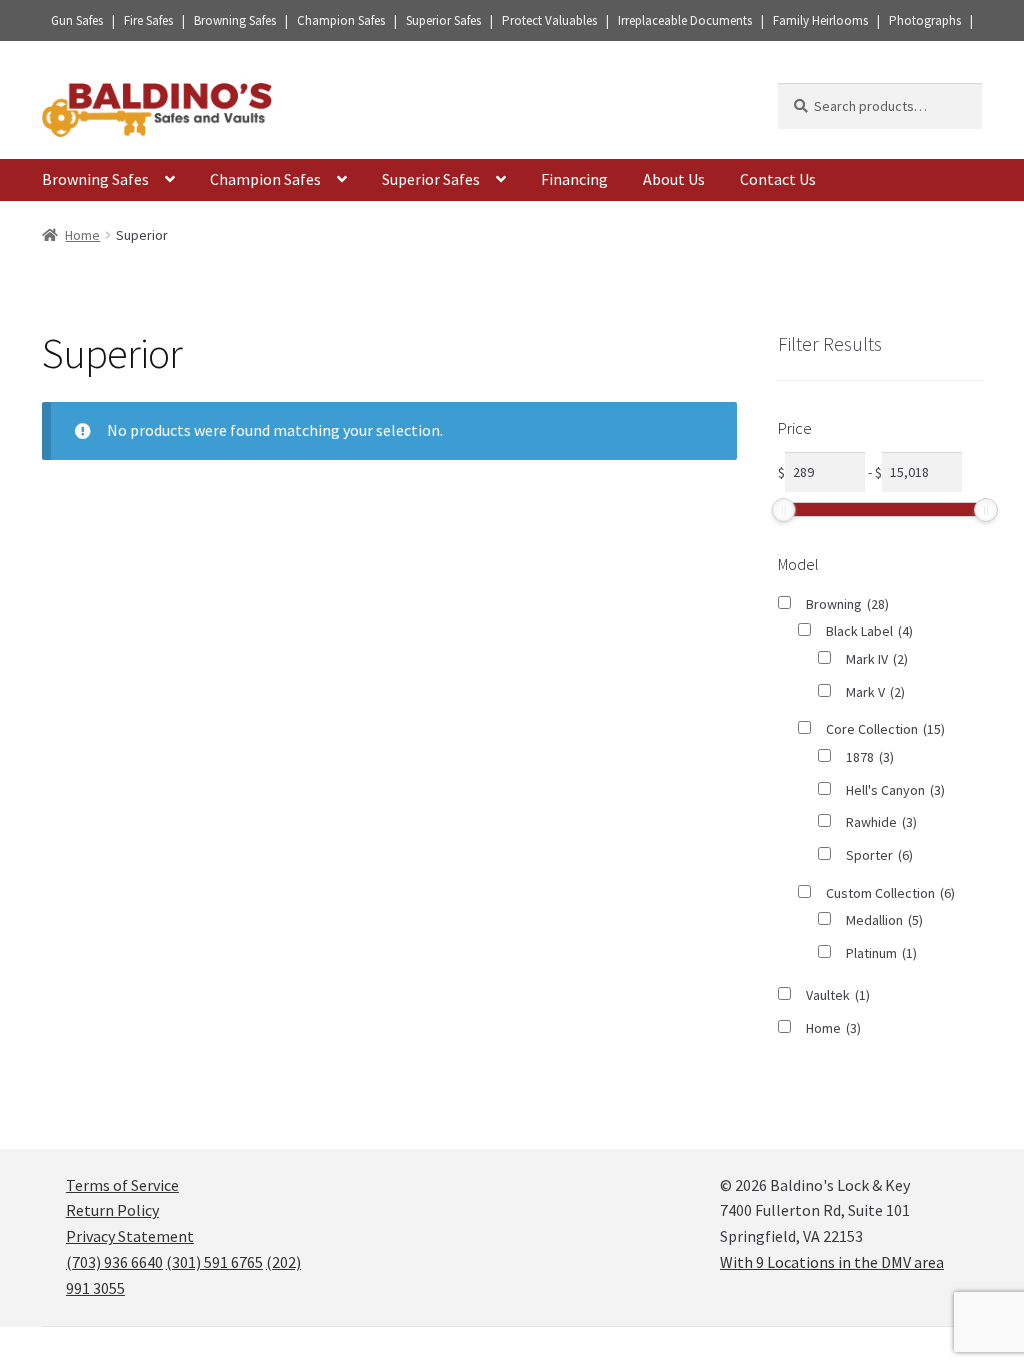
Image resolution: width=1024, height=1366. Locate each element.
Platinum (881, 953)
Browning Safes (95, 179)
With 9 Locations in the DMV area (832, 1262)
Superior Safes (431, 179)
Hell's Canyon (895, 790)
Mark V (875, 692)
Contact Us (778, 179)
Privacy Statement (130, 1236)
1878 (870, 757)
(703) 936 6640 (114, 1262)
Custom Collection (890, 893)
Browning (847, 604)
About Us (674, 179)
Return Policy (112, 1210)
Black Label (869, 631)
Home (82, 235)
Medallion (884, 920)
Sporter (879, 855)
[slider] (784, 510)
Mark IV (877, 659)
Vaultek (838, 995)
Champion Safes (265, 179)
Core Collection (885, 729)
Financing (574, 179)
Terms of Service (122, 1185)
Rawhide (881, 822)
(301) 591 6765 (214, 1262)
